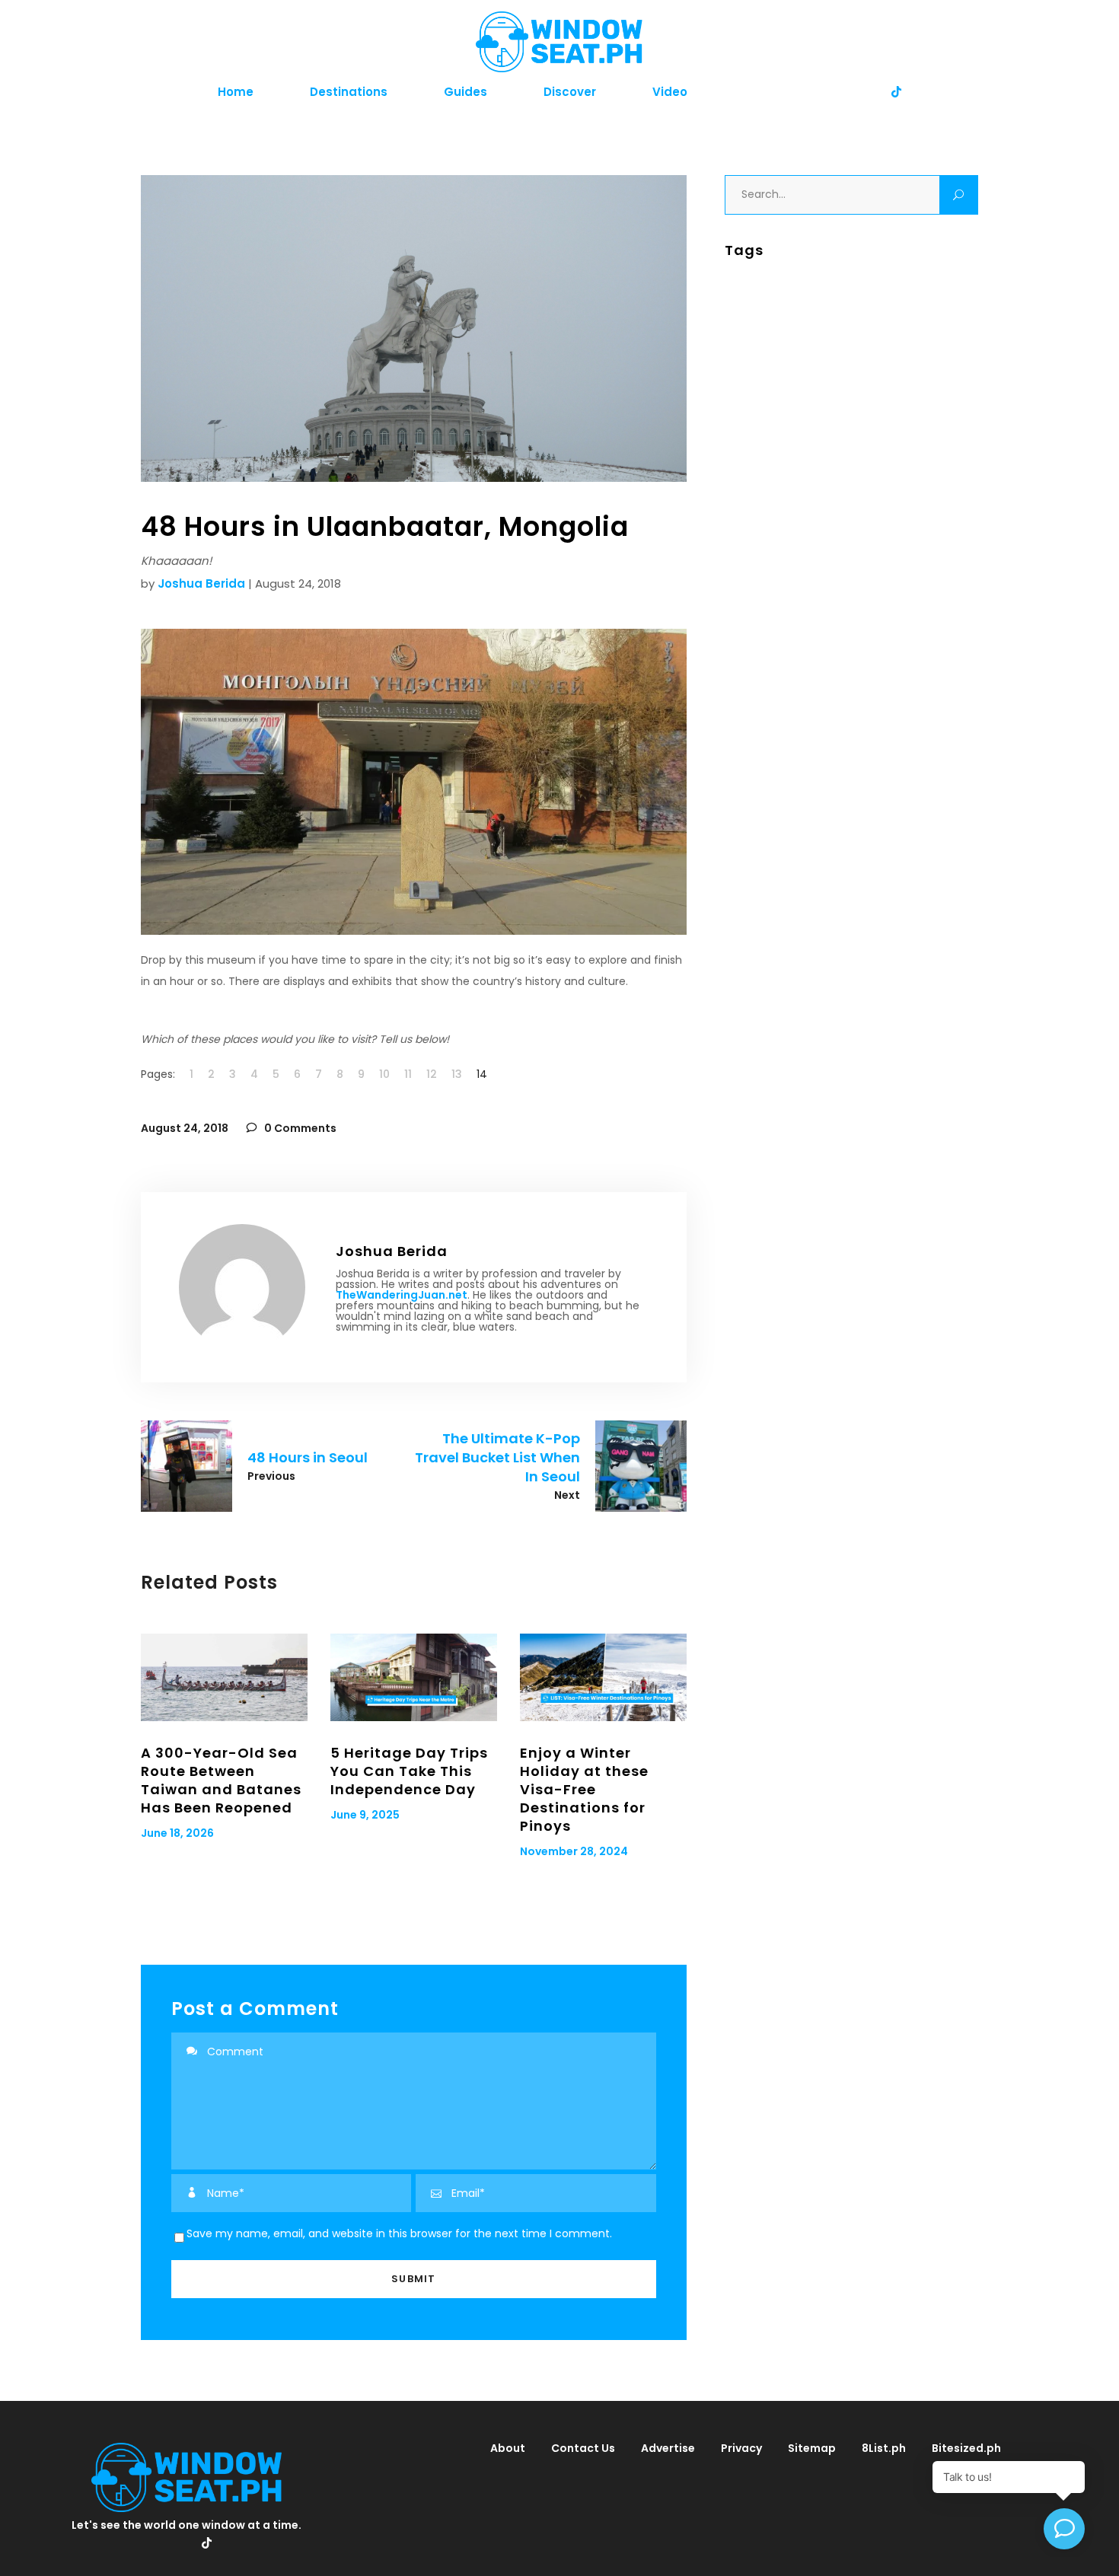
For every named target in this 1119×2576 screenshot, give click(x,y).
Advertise (668, 2448)
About (508, 2448)
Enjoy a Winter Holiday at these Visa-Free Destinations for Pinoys (584, 1789)
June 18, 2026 (177, 1833)
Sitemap (812, 2448)
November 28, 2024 (574, 1851)
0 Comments (299, 1128)
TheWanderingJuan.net (402, 1295)
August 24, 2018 (185, 1128)
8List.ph (884, 2448)
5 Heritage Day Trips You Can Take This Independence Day (409, 1771)
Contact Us (583, 2448)
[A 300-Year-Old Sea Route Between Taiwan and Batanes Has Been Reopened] (224, 1677)
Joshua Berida (201, 583)
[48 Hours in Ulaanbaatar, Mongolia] (242, 1287)
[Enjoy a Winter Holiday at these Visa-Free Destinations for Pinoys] (603, 1677)
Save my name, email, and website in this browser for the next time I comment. (399, 2233)
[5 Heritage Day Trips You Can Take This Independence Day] (414, 1677)
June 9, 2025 (365, 1815)
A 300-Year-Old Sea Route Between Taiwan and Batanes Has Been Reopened (221, 1780)
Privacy (741, 2448)
